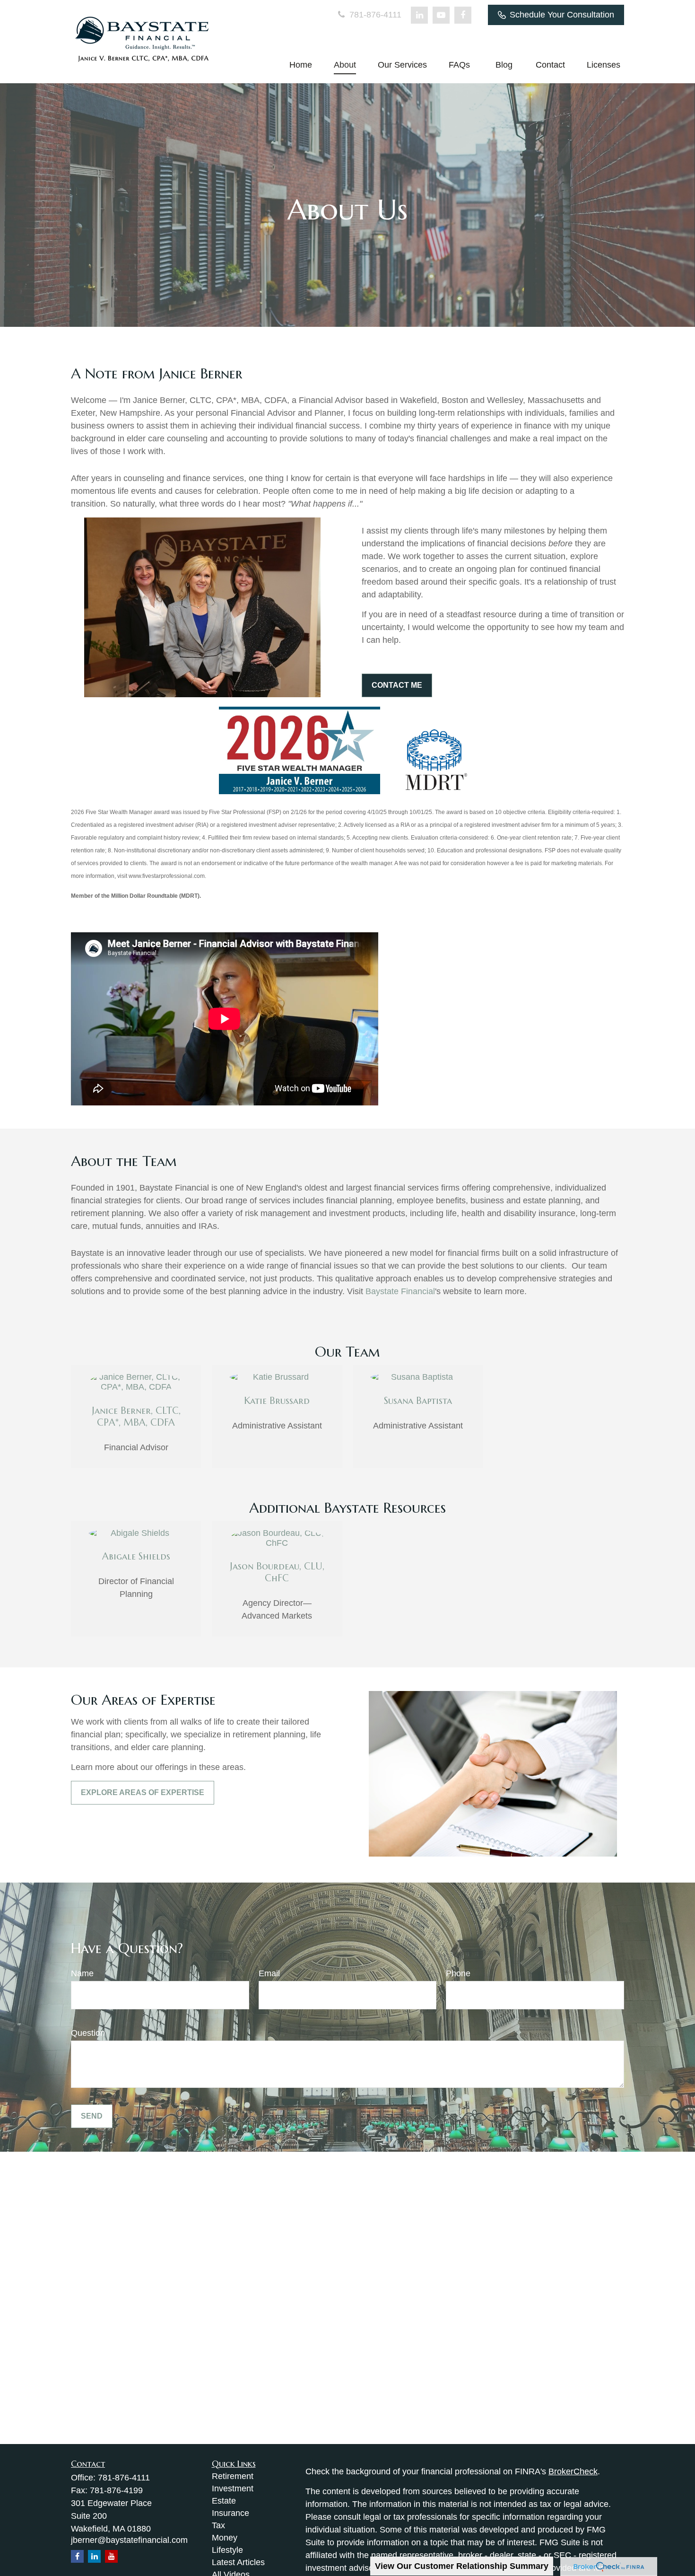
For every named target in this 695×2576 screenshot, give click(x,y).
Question (88, 2033)
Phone (458, 1973)
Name (82, 1973)
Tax (218, 2525)
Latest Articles (238, 2562)
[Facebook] (463, 15)
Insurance (230, 2513)
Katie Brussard (277, 1401)
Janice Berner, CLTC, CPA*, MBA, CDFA (136, 1417)
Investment (233, 2488)
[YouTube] (441, 15)
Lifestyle (227, 2550)
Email (269, 1973)
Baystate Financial (400, 1291)
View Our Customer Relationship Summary (462, 2566)
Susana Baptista (418, 1401)
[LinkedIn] (419, 15)
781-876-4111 (374, 15)
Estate (224, 2501)
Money (225, 2538)
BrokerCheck (573, 2471)
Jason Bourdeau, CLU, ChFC (277, 1572)
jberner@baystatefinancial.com (129, 2540)
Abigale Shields (136, 1556)
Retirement (233, 2476)
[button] (301, 65)
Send (92, 2116)
